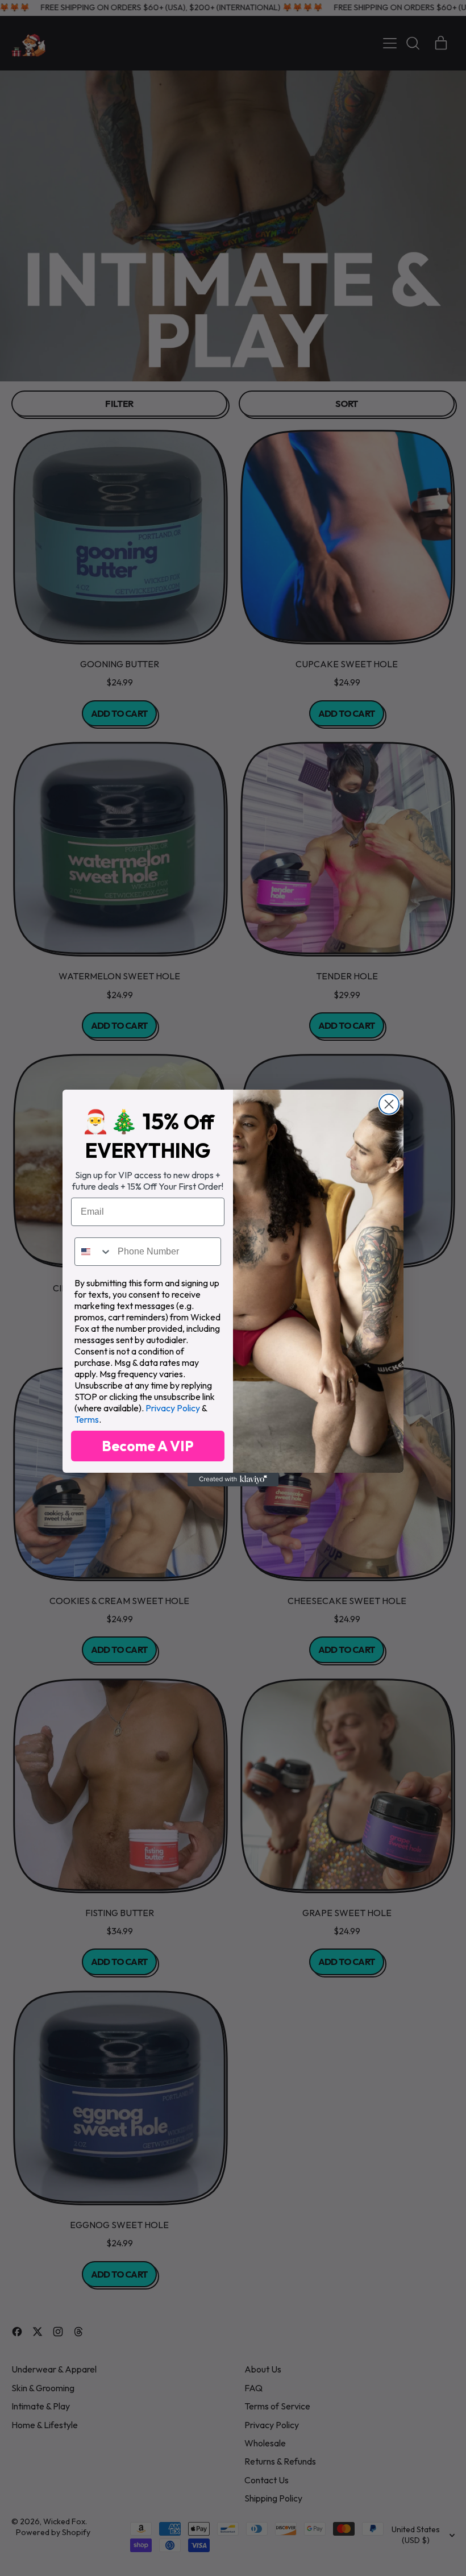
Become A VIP (148, 1446)
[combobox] (93, 1252)
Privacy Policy (173, 1408)
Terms (87, 1419)
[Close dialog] (389, 1104)
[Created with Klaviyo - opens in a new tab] (233, 1480)
